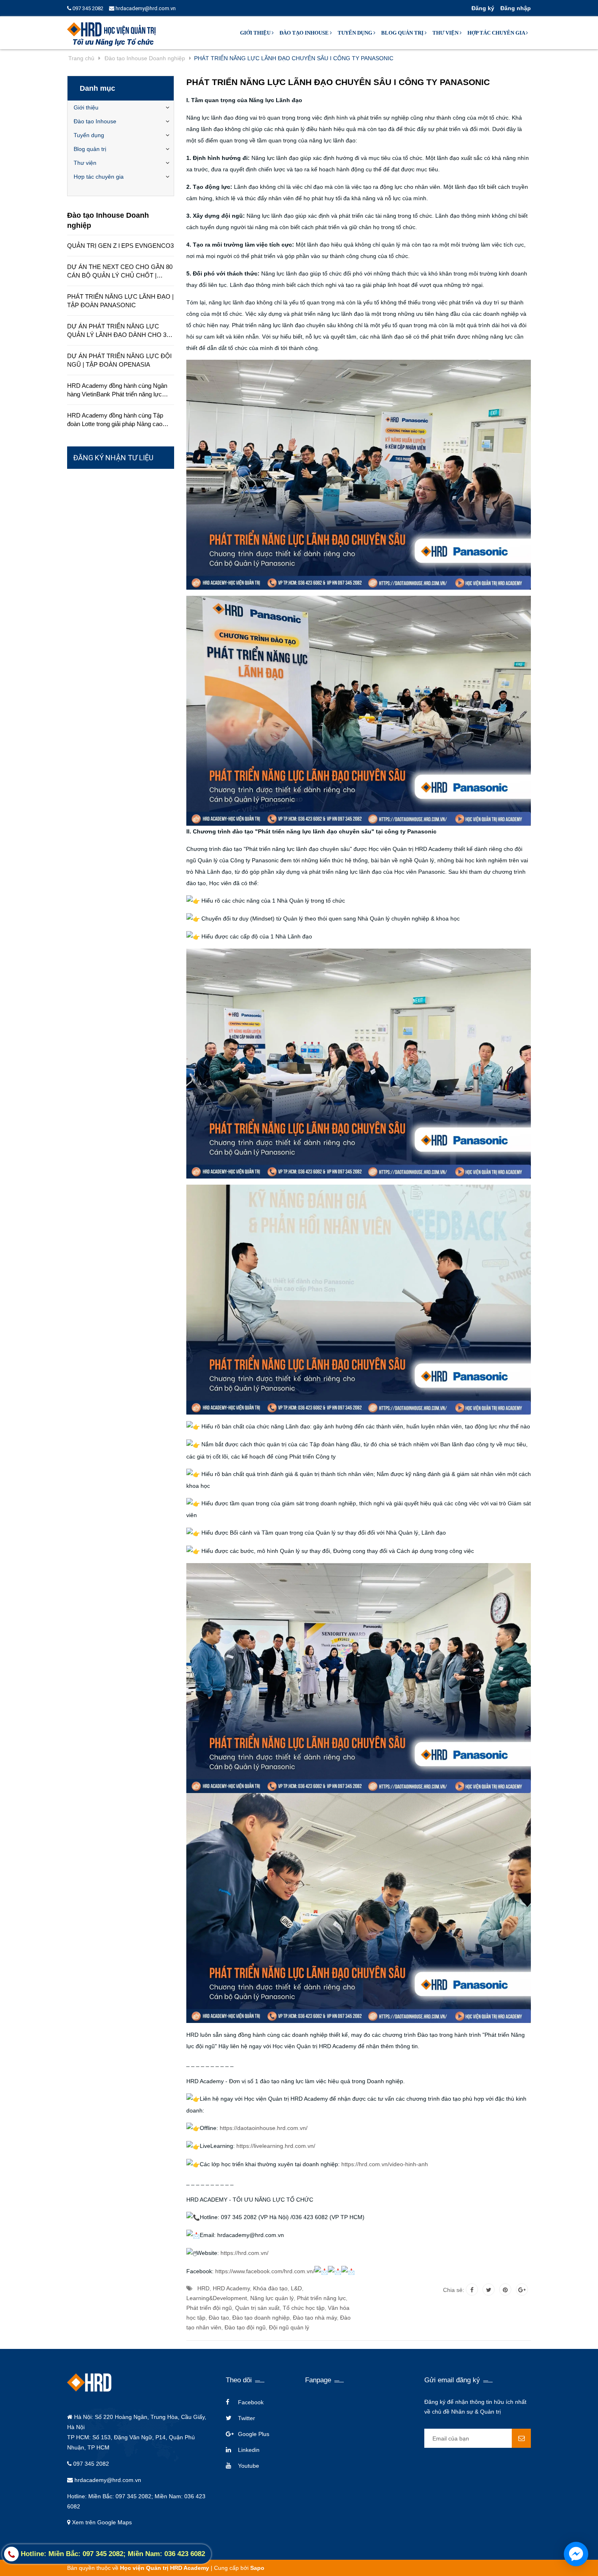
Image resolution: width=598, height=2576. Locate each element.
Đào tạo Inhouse (305, 33)
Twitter (247, 2418)
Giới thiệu (256, 33)
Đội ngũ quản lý (289, 2327)
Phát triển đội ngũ (209, 2308)
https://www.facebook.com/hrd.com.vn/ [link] (265, 2271)
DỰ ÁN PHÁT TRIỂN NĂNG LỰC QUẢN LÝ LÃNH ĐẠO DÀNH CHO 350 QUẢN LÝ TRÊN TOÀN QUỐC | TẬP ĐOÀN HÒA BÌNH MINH (120, 331)
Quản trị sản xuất (257, 2308)
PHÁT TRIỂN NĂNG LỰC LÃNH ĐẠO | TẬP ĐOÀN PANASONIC (120, 301)
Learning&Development (217, 2298)
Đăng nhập (516, 8)
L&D (296, 2288)
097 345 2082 (87, 8)
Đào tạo (219, 2318)
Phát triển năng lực (321, 2298)
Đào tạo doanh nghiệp (261, 2318)
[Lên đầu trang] (508, 2560)
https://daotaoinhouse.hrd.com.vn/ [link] (264, 2128)
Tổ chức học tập (304, 2308)
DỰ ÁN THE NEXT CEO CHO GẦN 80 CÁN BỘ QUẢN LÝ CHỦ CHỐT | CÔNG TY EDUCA (120, 271)
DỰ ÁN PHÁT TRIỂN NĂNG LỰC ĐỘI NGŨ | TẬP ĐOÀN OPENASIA (119, 360)
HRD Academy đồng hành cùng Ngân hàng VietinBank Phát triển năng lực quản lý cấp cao (117, 390)
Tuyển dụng (356, 33)
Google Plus (254, 2434)
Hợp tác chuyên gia (497, 33)
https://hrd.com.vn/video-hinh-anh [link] (385, 2164)
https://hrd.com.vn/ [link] (244, 2253)
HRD (203, 2288)
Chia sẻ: (454, 2290)
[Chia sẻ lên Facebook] (472, 2290)
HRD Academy (231, 2288)
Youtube (249, 2466)
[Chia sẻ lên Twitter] (489, 2290)
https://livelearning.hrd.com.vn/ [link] (276, 2146)
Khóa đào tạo (270, 2288)
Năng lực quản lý (272, 2298)
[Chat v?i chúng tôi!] (576, 2554)
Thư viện (446, 33)
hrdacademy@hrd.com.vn (145, 8)
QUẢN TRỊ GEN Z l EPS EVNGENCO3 (120, 246)
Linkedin (249, 2450)
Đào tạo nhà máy (315, 2318)
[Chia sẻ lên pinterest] (505, 2290)
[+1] (522, 2290)
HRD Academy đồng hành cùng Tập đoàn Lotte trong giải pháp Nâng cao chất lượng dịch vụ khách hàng (115, 420)
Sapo (257, 2568)
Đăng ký (483, 8)
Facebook (251, 2402)
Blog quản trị (403, 33)
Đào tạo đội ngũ (245, 2327)
